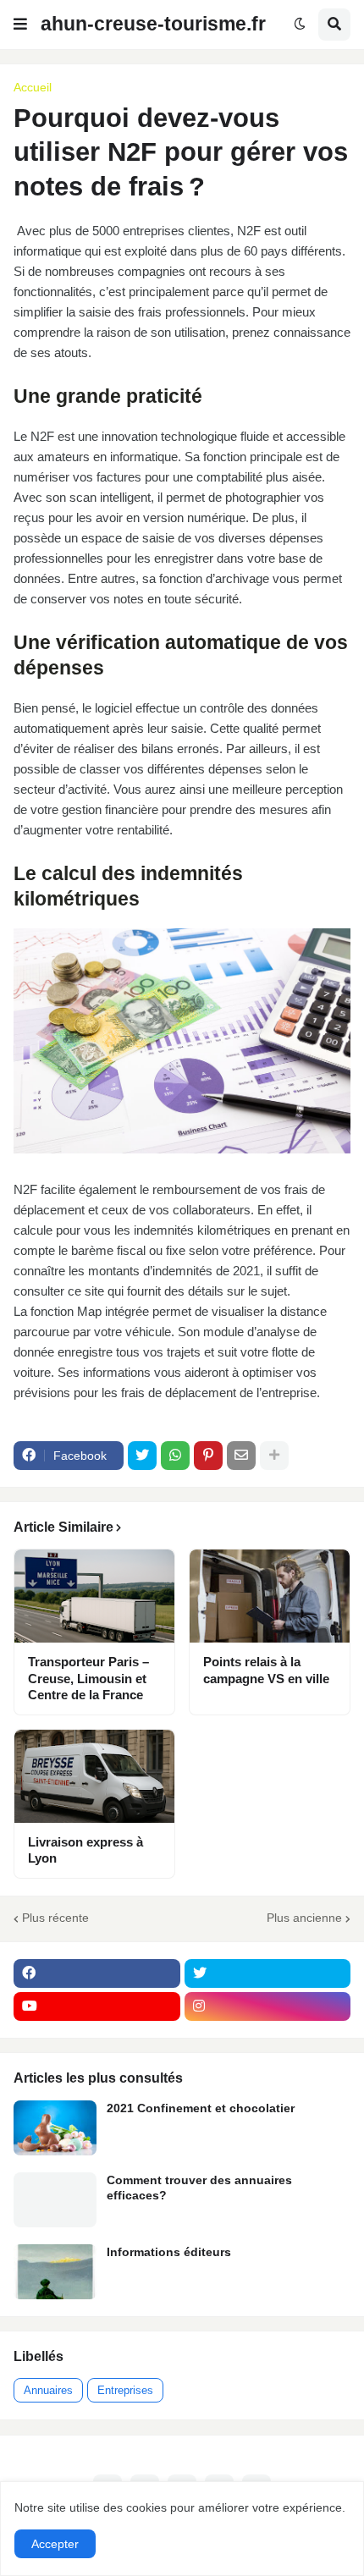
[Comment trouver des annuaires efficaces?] (55, 2200)
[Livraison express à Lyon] (94, 1776)
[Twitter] (142, 1456)
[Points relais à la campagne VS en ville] (270, 1596)
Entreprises (125, 2390)
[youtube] (97, 2006)
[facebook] (97, 1973)
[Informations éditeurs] (55, 2272)
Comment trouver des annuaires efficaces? (199, 2188)
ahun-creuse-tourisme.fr (153, 24)
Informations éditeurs (169, 2252)
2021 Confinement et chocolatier (201, 2108)
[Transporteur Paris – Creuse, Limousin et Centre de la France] (94, 1596)
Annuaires (48, 2390)
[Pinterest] (208, 1456)
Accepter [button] (55, 2544)
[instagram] (268, 2006)
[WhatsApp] (175, 1456)
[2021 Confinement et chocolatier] (55, 2128)
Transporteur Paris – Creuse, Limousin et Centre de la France (88, 1678)
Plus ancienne (304, 1918)
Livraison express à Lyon (85, 1850)
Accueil (33, 87)
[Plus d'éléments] (274, 1456)
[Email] (241, 1456)
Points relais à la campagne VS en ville (266, 1670)
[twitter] (268, 1973)
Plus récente (55, 1918)
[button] (20, 25)
